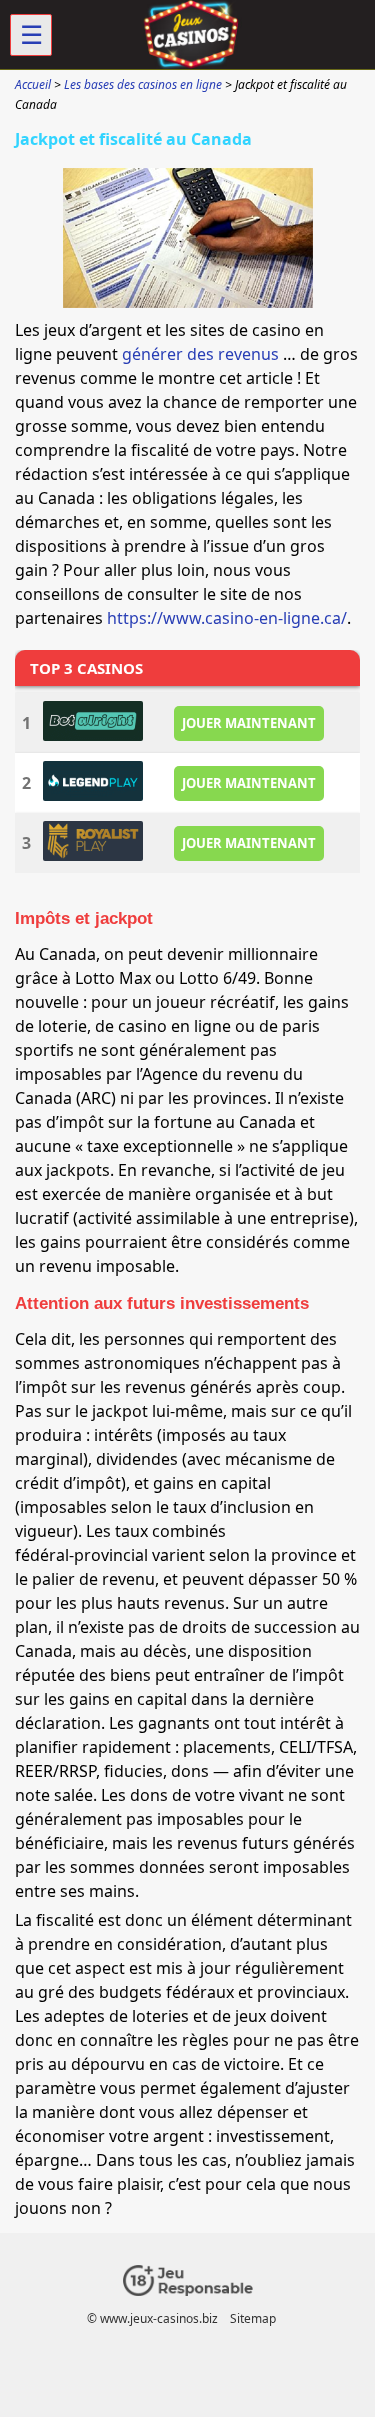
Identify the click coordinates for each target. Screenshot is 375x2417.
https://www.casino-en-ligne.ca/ (227, 618)
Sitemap (253, 2318)
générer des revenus (200, 354)
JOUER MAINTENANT (249, 723)
